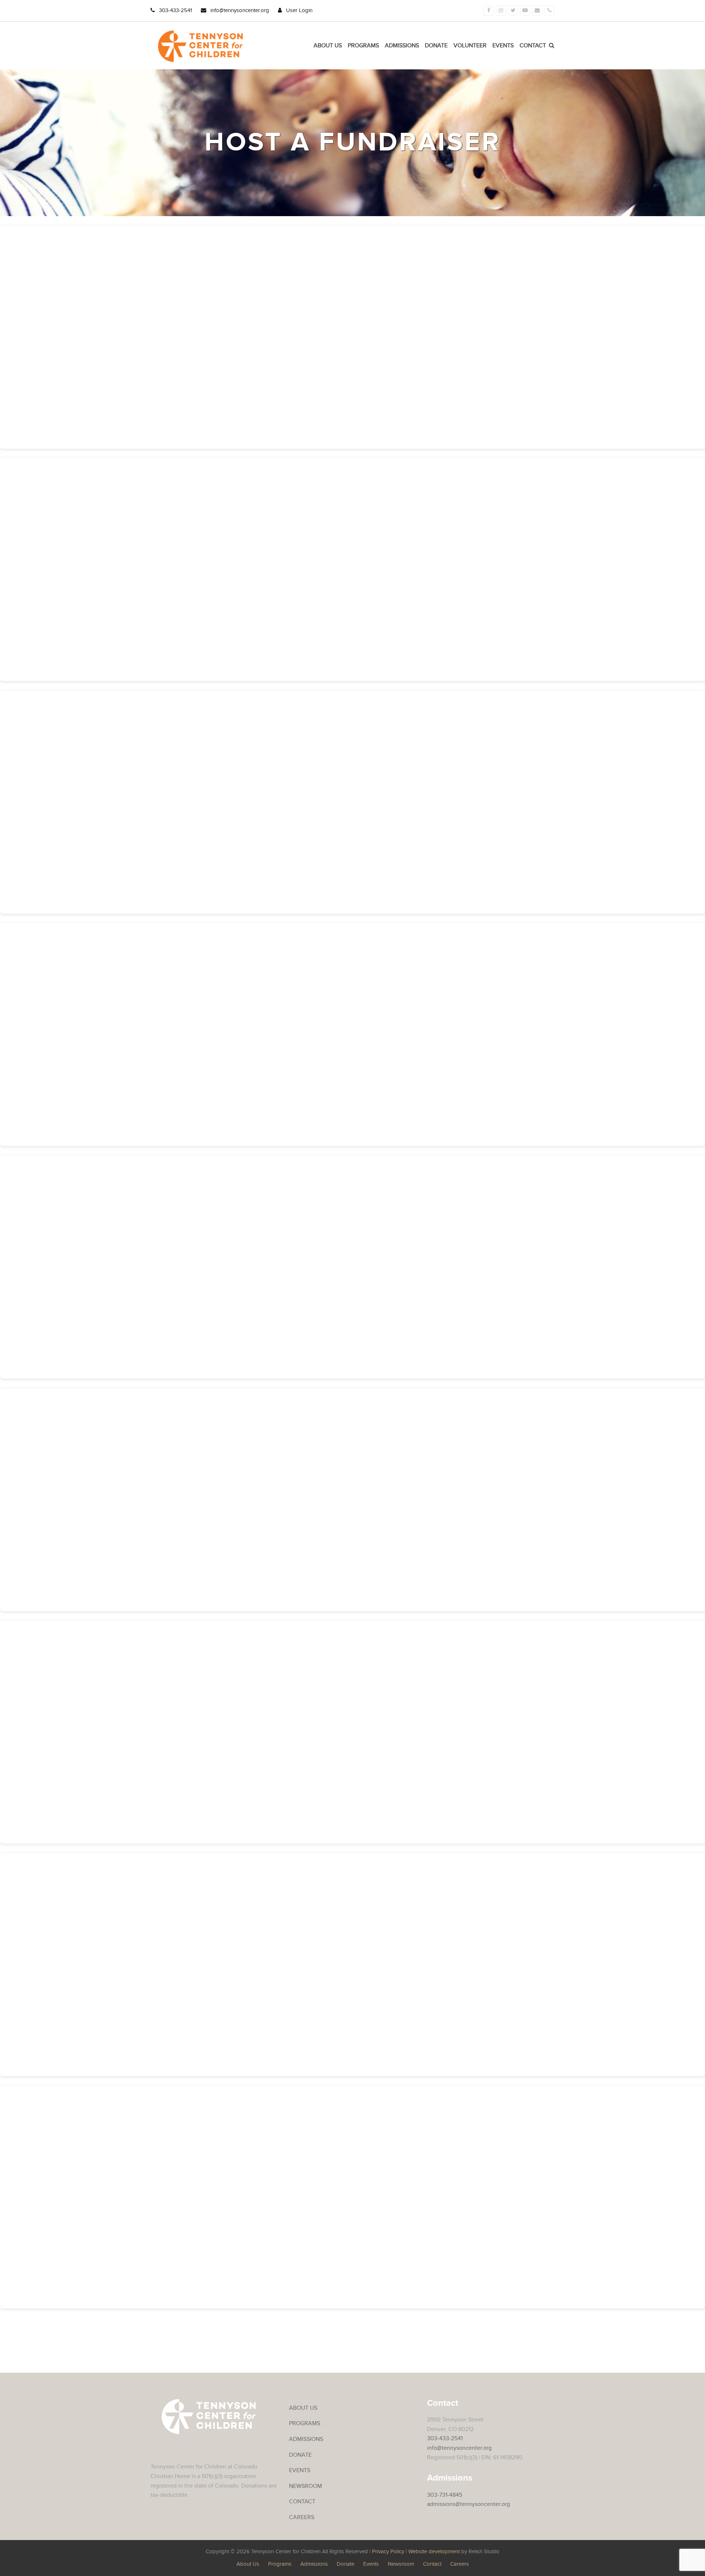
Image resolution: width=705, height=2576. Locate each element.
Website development (434, 2552)
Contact (302, 2502)
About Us (303, 2408)
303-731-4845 (445, 2495)
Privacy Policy (388, 2552)
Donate (300, 2455)
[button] (552, 46)
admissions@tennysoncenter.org (469, 2504)
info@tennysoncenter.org (240, 10)
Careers (302, 2517)
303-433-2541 (176, 10)
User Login (299, 10)
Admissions (306, 2439)
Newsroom (305, 2486)
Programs (305, 2423)
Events (300, 2470)
